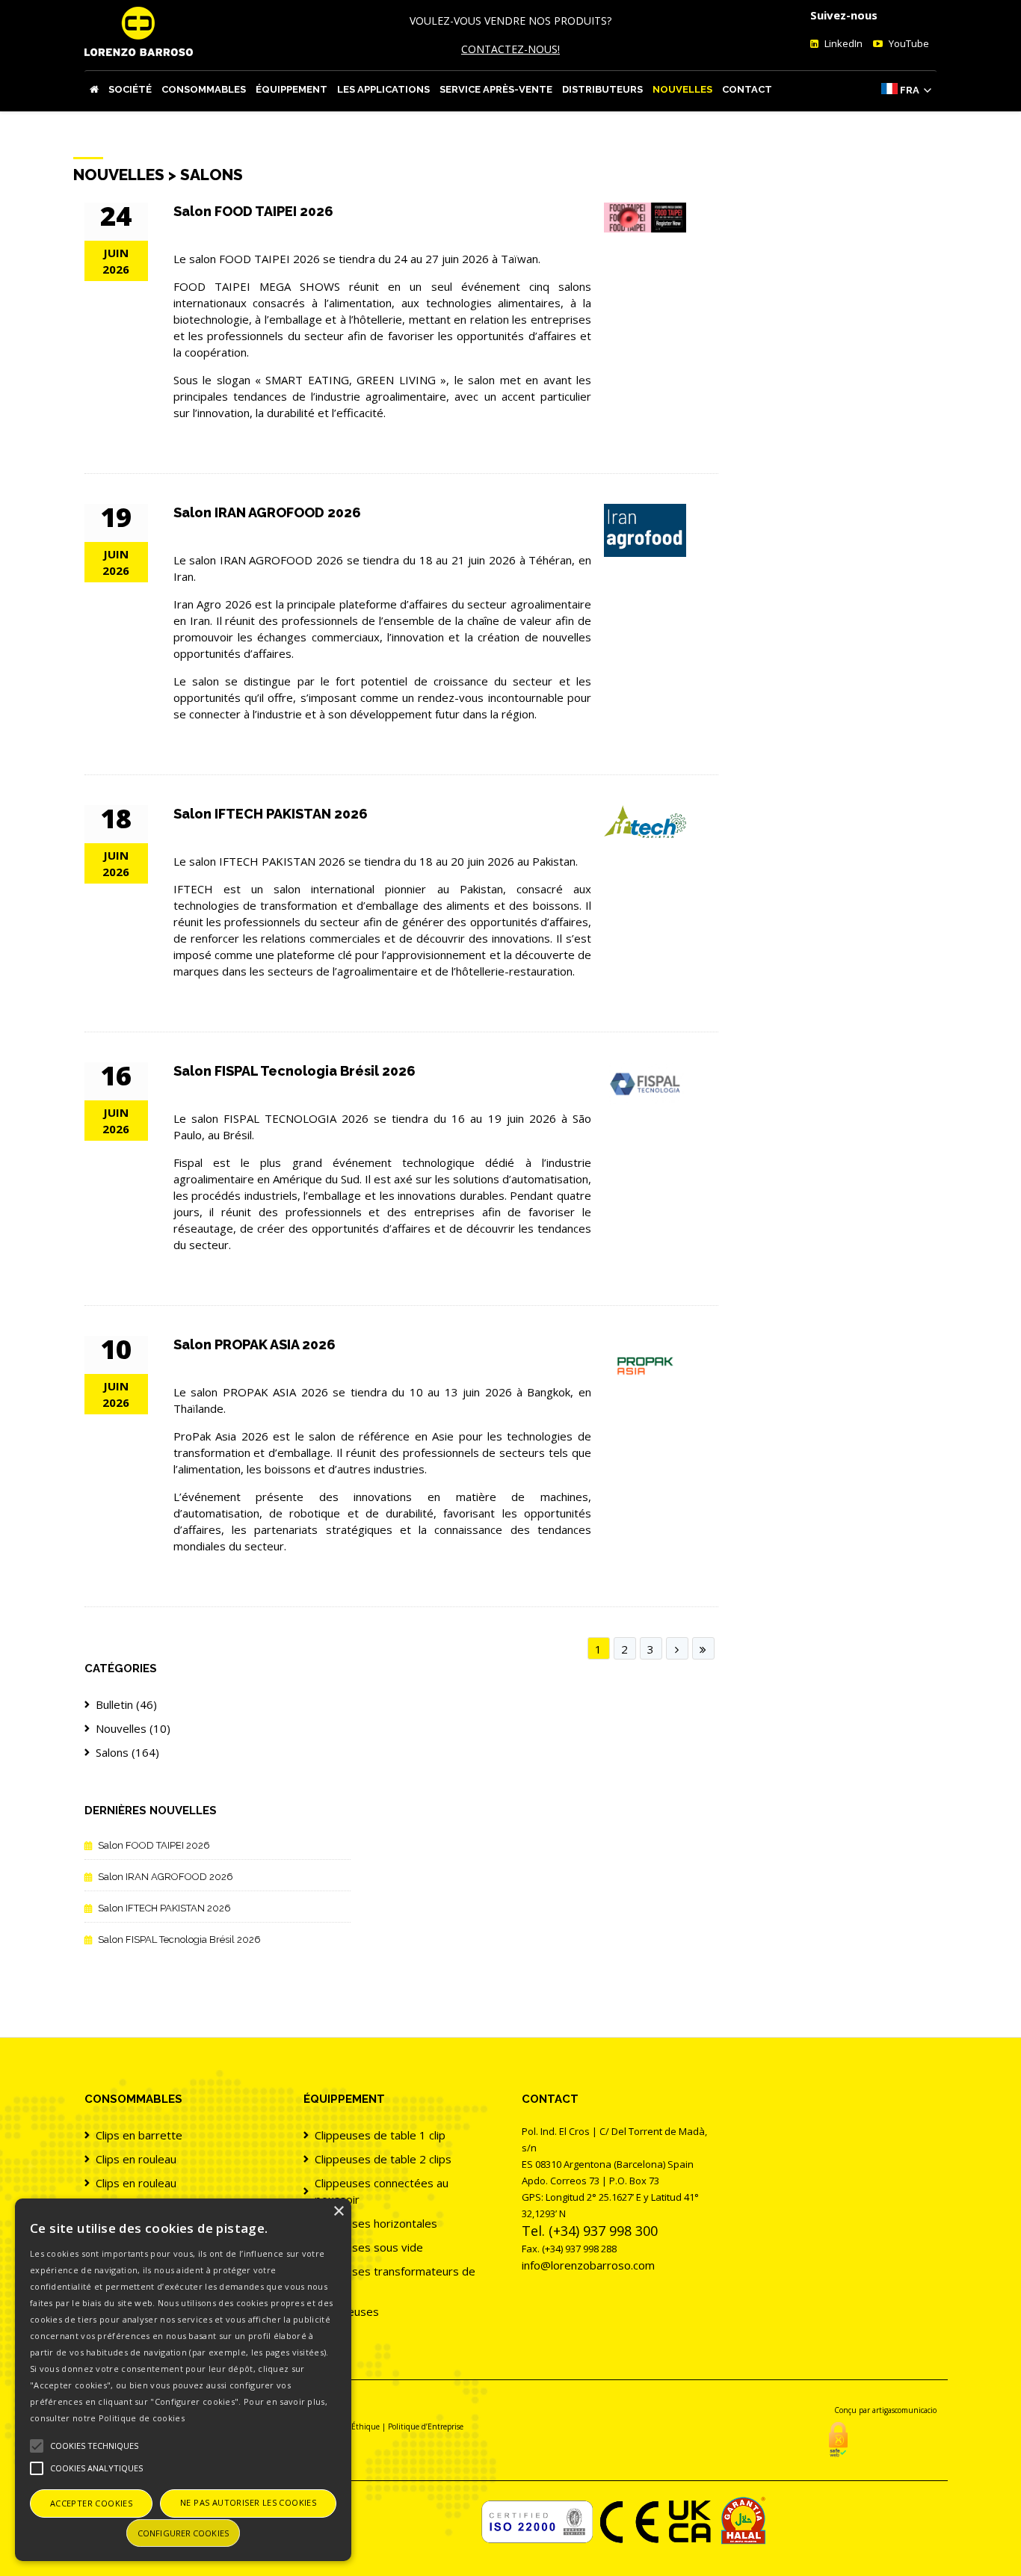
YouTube (908, 43)
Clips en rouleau (136, 2159)
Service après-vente (496, 89)
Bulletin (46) (126, 1704)
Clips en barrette (139, 2135)
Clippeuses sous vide (369, 2247)
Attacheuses (347, 2311)
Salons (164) (127, 1752)
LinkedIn (842, 43)
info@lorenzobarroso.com (588, 2265)
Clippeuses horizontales (376, 2223)
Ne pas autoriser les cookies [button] (248, 2502)
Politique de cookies (142, 2418)
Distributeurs (602, 89)
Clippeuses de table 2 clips (383, 2159)
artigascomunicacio (904, 2410)
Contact (747, 89)
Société (130, 89)
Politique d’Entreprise (426, 2426)
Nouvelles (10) (133, 1728)
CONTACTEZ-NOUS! (510, 49)
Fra (910, 90)
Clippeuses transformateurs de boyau (395, 2279)
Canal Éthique (354, 2426)
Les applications (383, 89)
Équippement (292, 89)
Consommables (204, 89)
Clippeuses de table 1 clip (380, 2135)
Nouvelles (682, 89)
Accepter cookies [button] (91, 2503)
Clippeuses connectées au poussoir (382, 2191)
